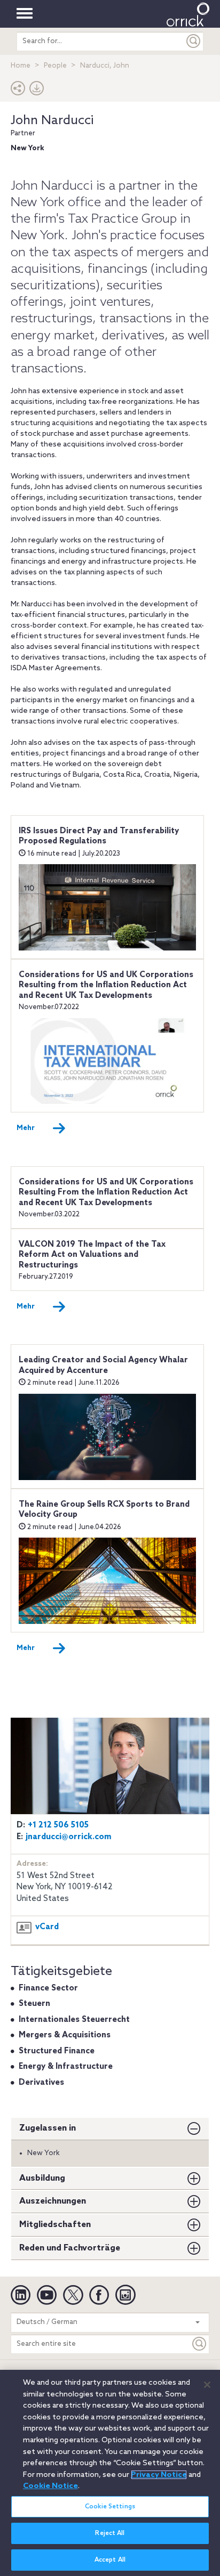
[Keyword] (200, 2344)
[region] (110, 2473)
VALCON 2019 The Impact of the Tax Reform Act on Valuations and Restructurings (92, 1255)
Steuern (34, 2004)
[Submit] (194, 41)
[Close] (207, 2385)
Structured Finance (57, 2051)
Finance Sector (48, 1988)
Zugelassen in (48, 2128)
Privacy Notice (159, 2475)
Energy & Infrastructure (66, 2067)
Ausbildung (42, 2178)
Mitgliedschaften (55, 2225)
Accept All (110, 2560)
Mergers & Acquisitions (65, 2035)
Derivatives (41, 2083)
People (55, 66)
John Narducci (52, 121)
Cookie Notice (50, 2486)
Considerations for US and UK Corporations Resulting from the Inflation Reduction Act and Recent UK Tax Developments (106, 985)
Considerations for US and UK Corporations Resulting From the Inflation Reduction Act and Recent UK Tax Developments (106, 1193)
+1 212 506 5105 (58, 1825)
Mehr (26, 1128)
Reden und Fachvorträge (70, 2248)
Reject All (110, 2533)
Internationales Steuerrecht (74, 2020)
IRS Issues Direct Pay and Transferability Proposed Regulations (99, 836)
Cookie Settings (110, 2507)
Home (21, 66)
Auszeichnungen (53, 2201)
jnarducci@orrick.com (69, 1837)
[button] (18, 91)
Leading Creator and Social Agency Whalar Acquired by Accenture (103, 1366)
